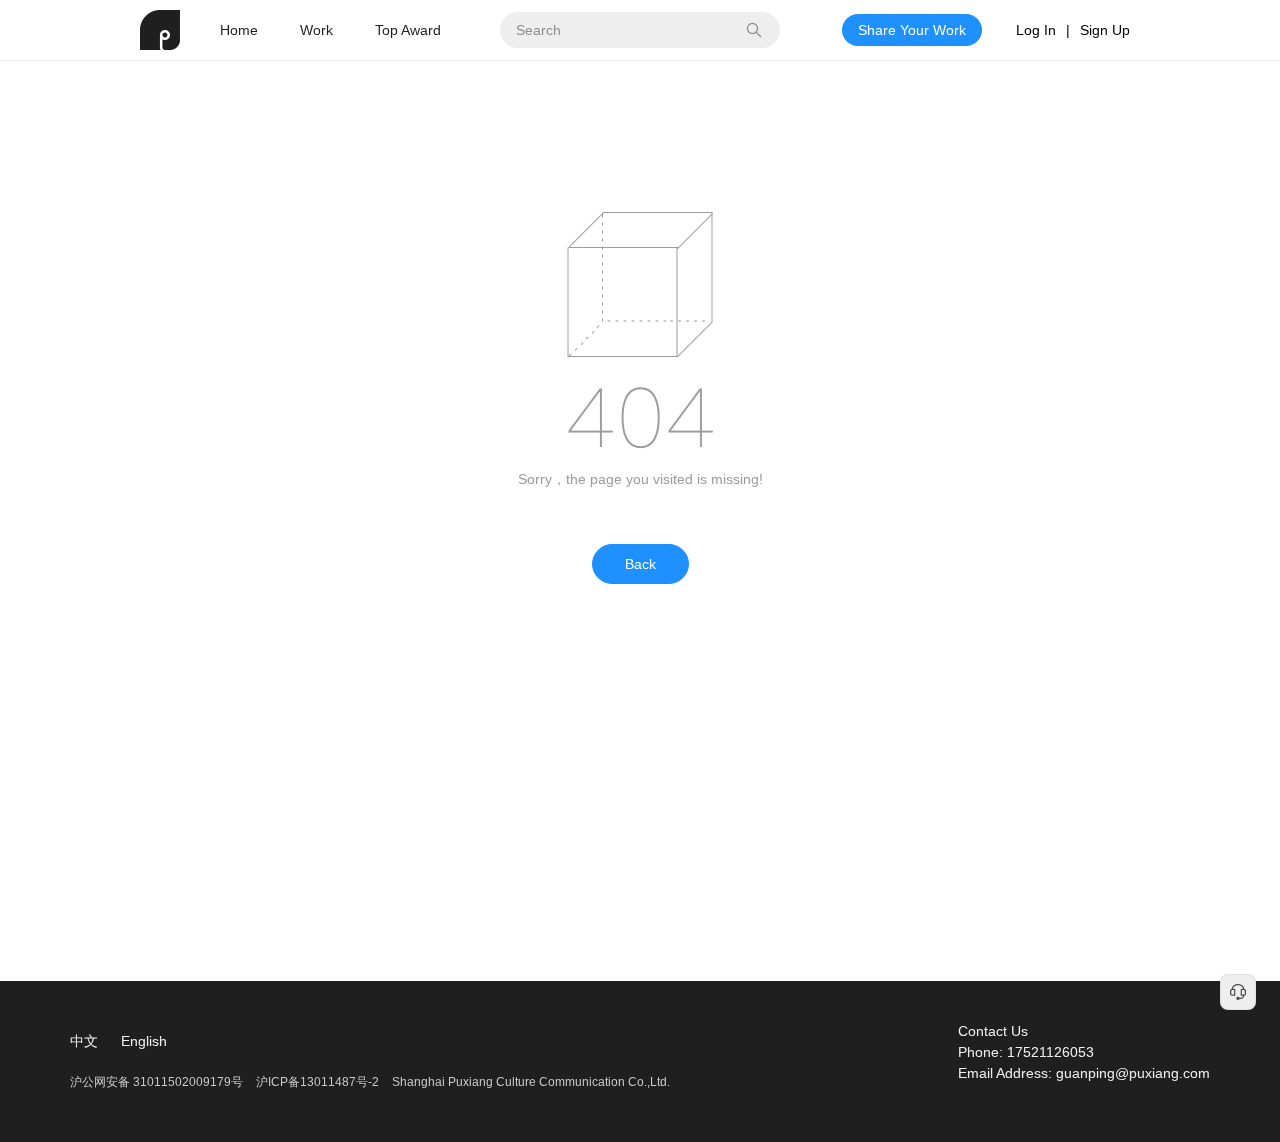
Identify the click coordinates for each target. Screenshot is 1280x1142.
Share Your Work (912, 30)
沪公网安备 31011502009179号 (158, 1082)
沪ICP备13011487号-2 (317, 1082)
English (144, 1041)
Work (316, 30)
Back (640, 564)
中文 (84, 1041)
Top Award (408, 30)
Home (239, 30)
